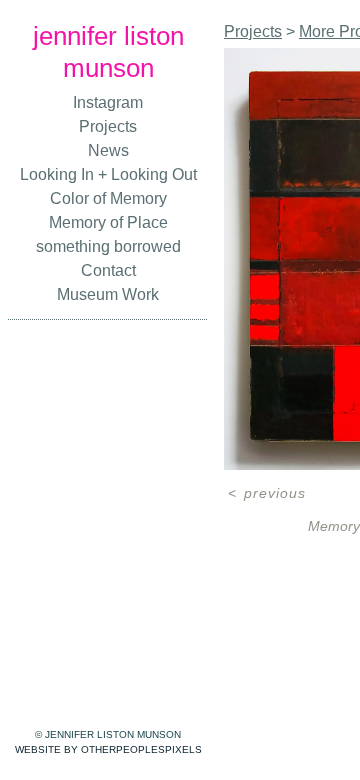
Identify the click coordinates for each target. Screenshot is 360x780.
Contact (108, 270)
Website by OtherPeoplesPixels (108, 749)
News (108, 150)
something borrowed (108, 246)
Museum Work (108, 294)
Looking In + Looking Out (108, 174)
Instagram (108, 102)
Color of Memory (108, 198)
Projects (108, 126)
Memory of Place (108, 222)
